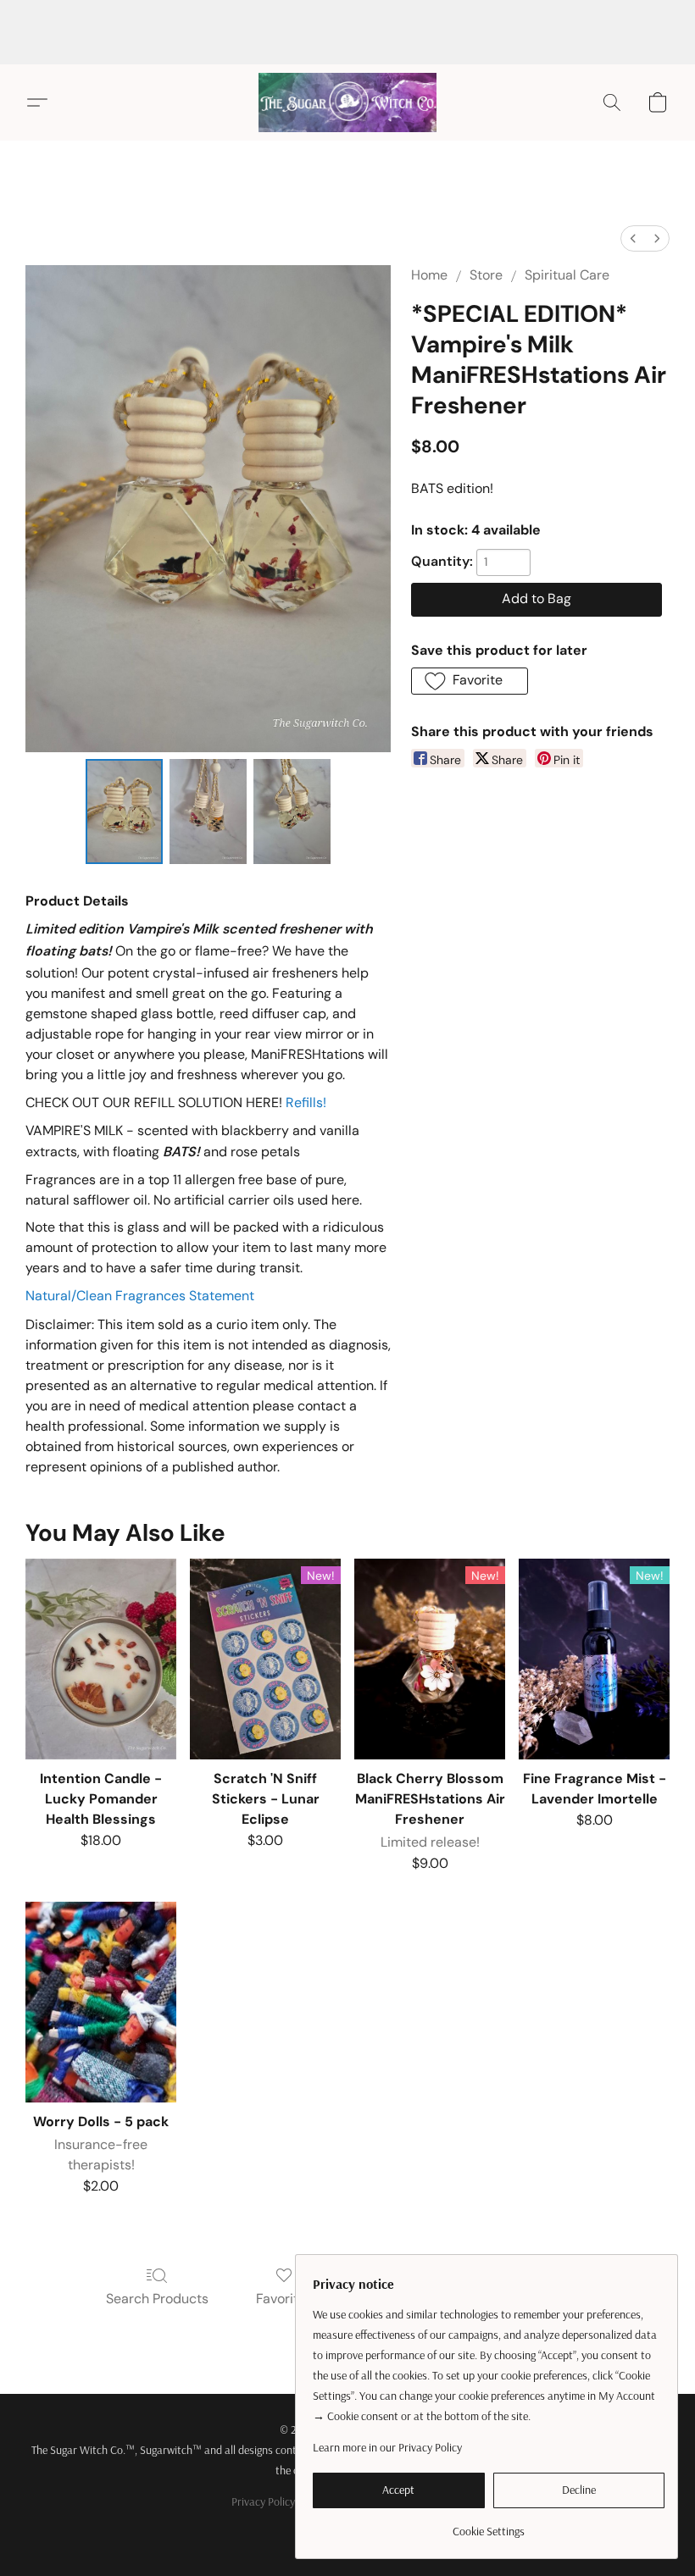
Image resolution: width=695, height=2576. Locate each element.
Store (486, 275)
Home (429, 275)
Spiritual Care (567, 275)
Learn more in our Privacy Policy (387, 2447)
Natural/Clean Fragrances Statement (140, 1296)
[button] (347, 102)
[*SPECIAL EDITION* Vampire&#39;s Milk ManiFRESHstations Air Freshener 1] (208, 812)
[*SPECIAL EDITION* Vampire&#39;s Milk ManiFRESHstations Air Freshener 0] (124, 812)
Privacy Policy (263, 2501)
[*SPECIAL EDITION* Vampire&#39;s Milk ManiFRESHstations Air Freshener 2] (292, 812)
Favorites (284, 2299)
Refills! (306, 1102)
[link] (489, 2525)
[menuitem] (633, 238)
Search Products (157, 2299)
